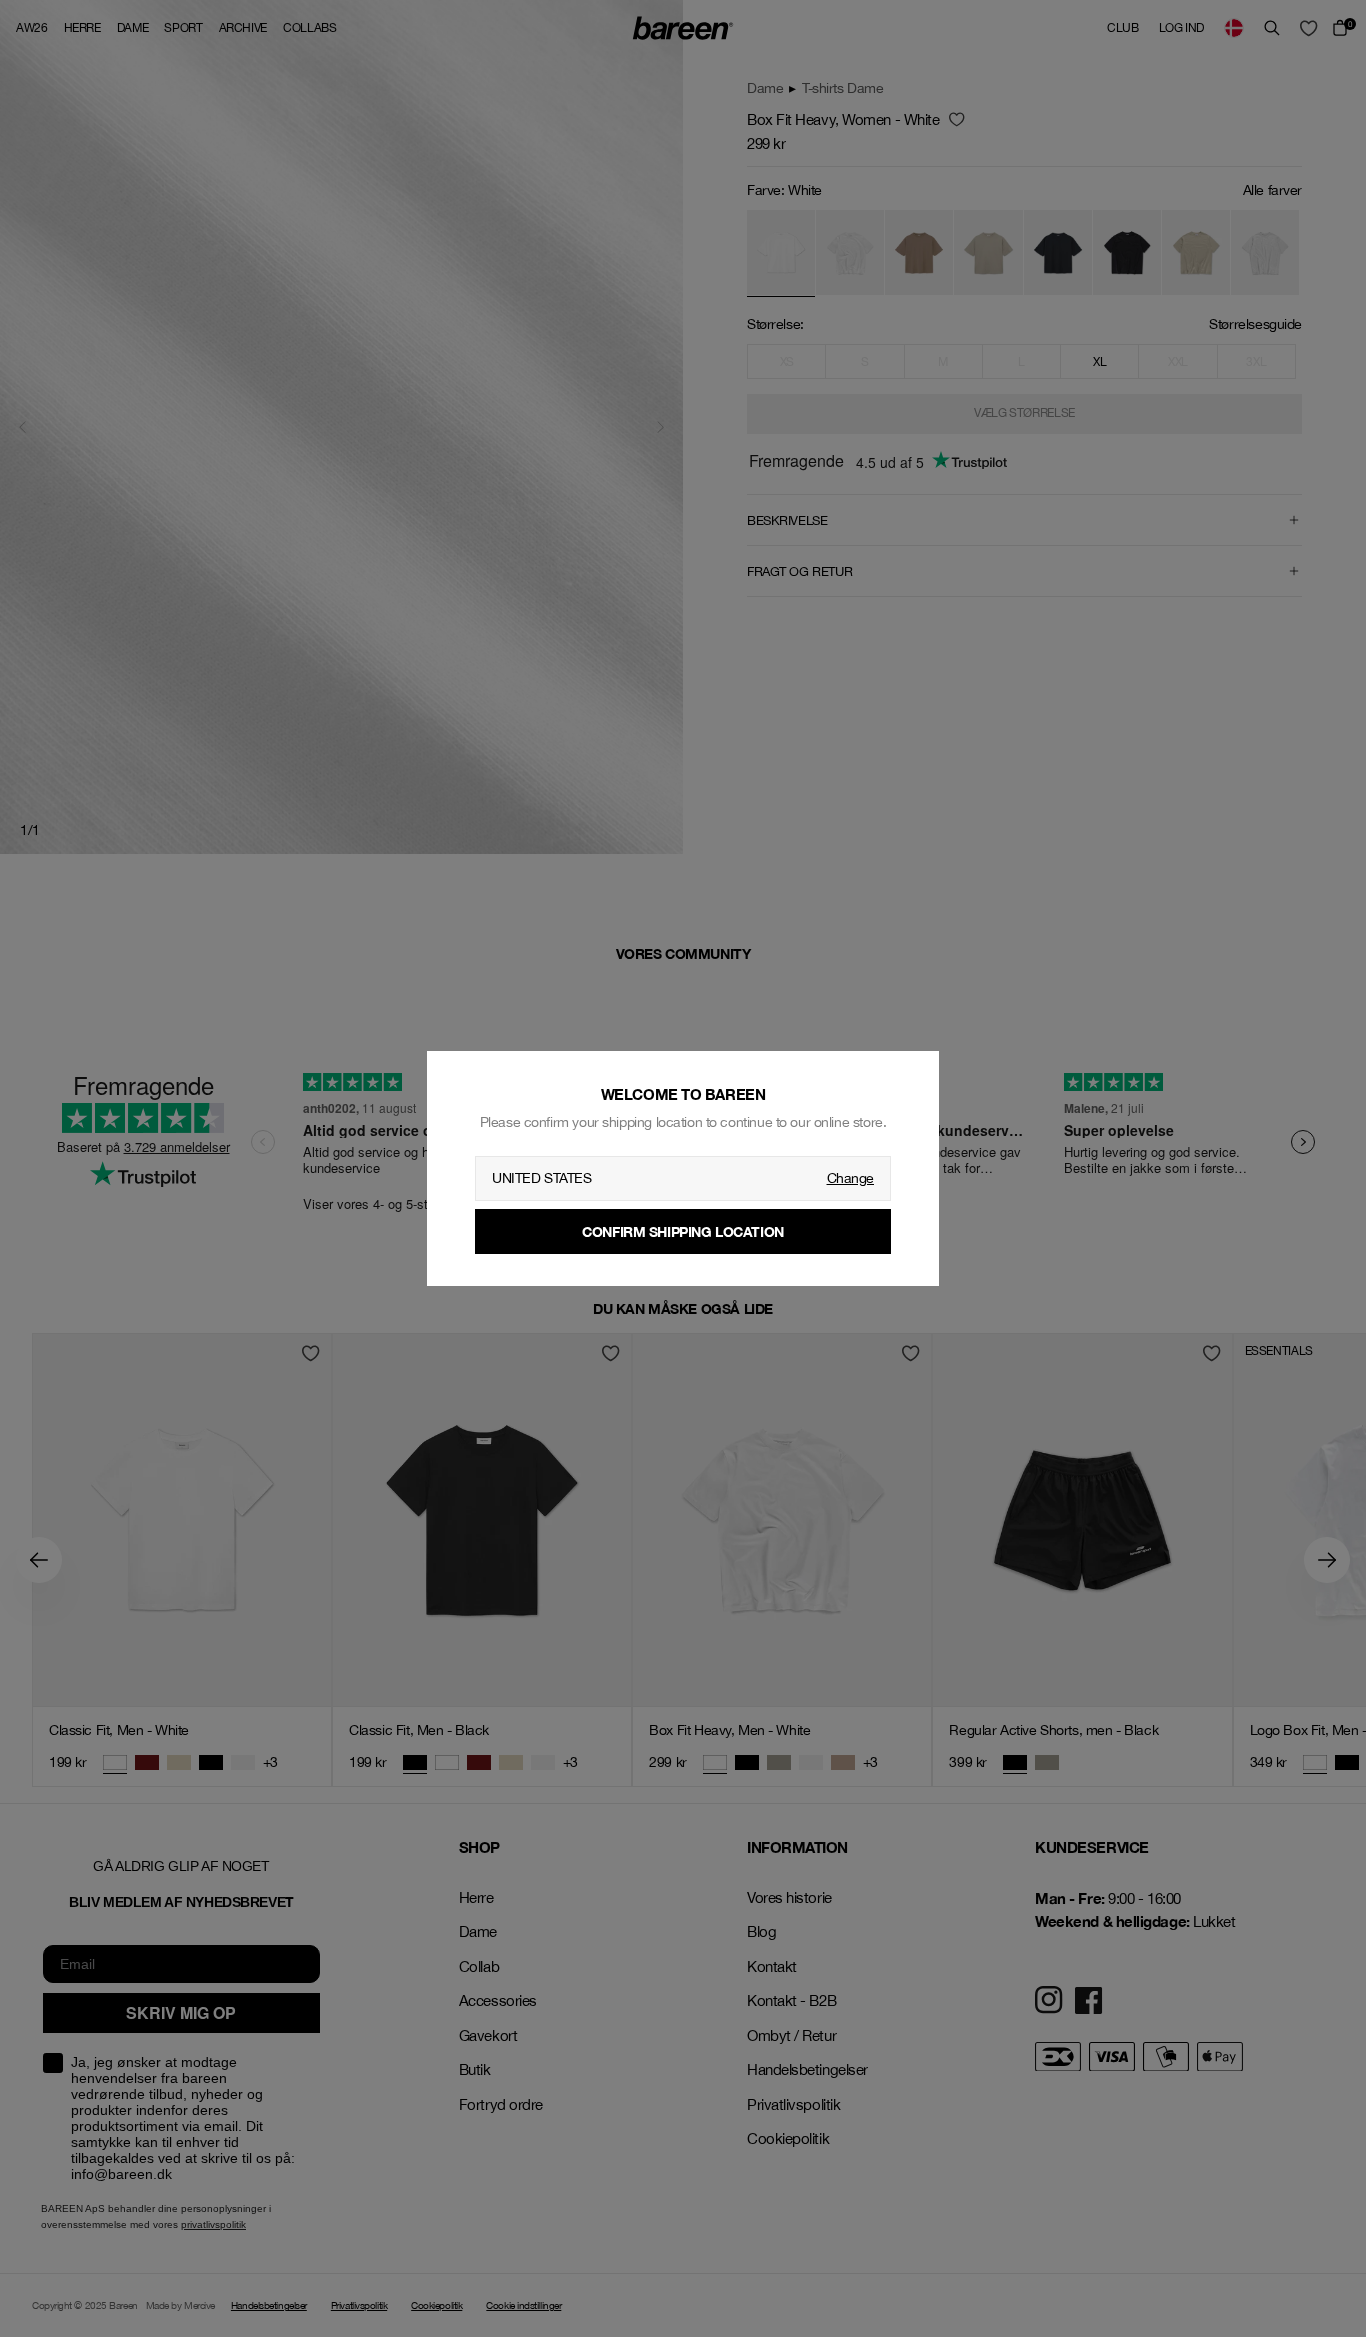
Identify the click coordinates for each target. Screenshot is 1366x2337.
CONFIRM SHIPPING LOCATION (683, 1231)
